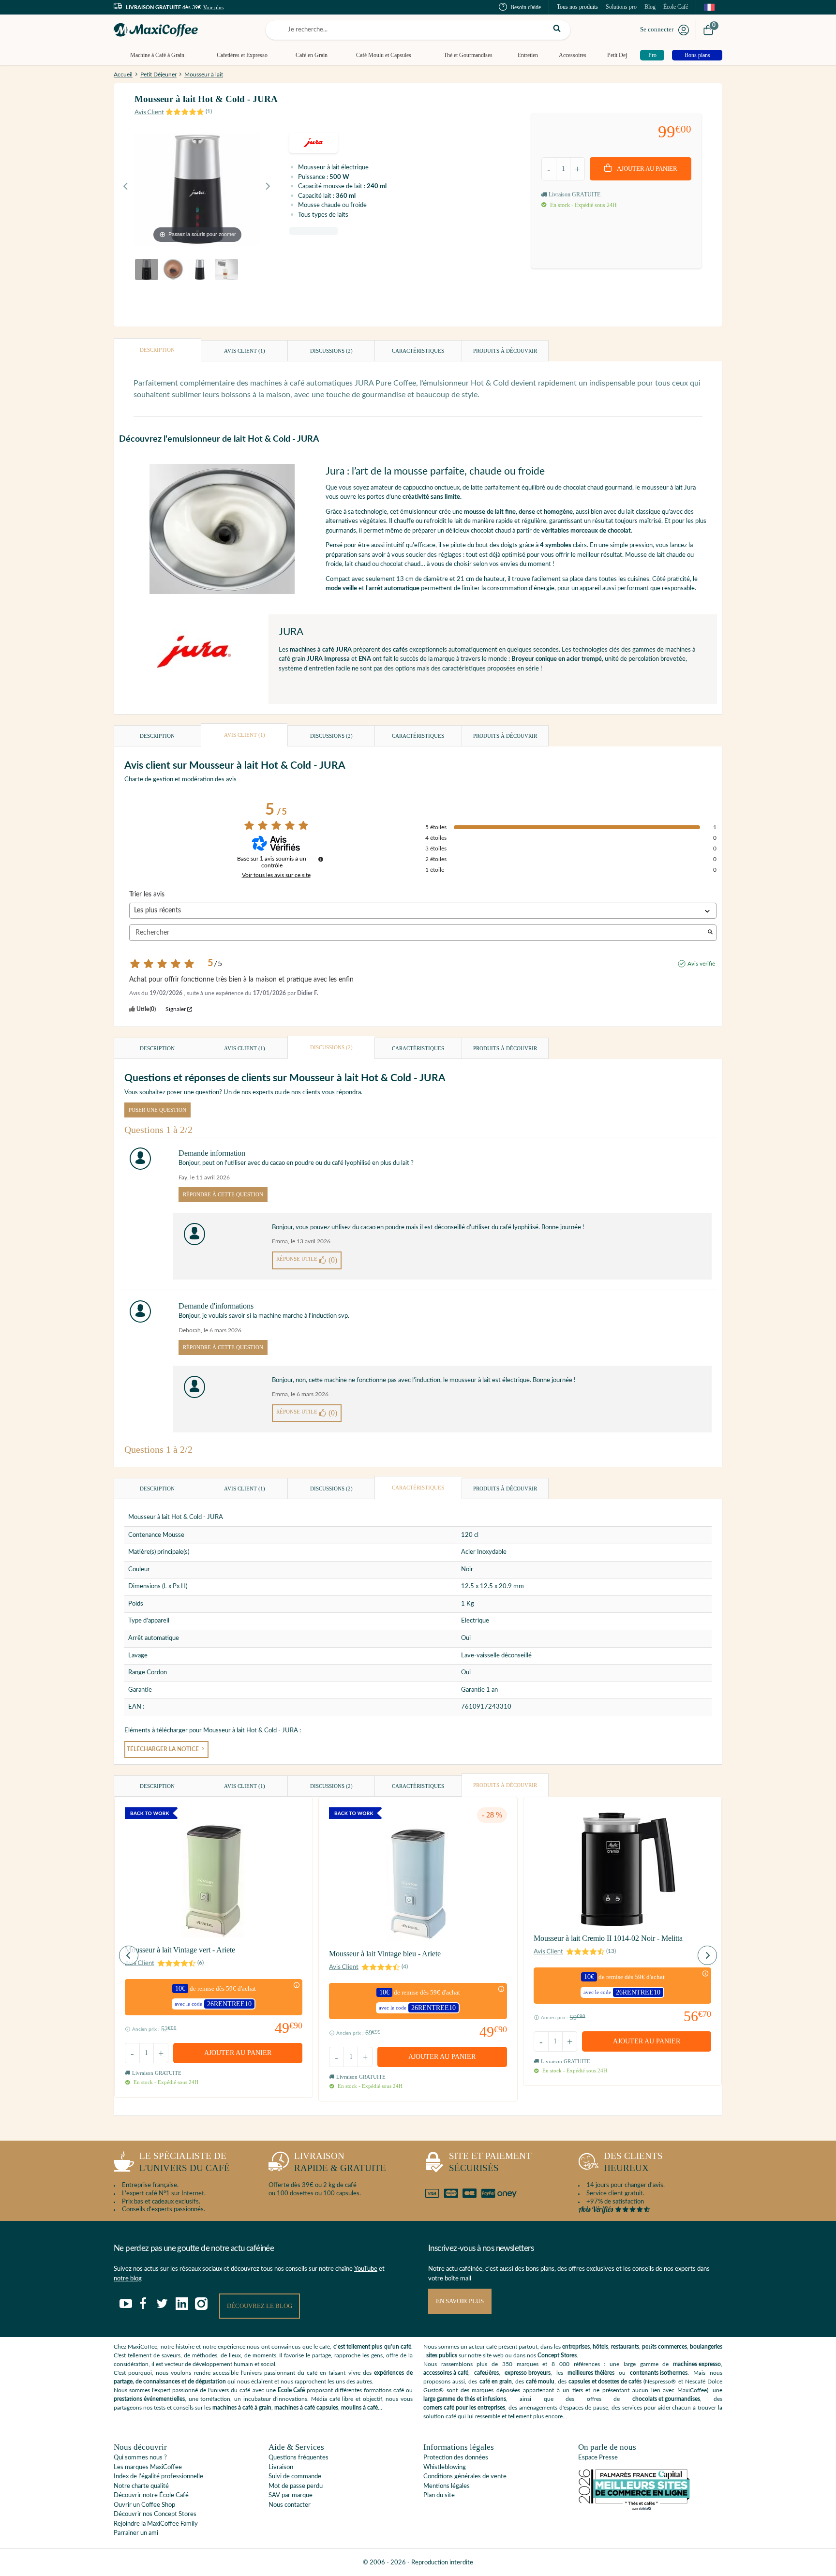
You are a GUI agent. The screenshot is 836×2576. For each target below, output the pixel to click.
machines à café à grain (242, 2408)
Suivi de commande (295, 2477)
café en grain (496, 2382)
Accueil (123, 74)
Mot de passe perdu (296, 2486)
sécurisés (490, 2162)
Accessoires (573, 55)
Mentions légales (447, 2486)
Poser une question (157, 1110)
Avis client (245, 351)
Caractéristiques (418, 351)
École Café (676, 7)
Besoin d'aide (526, 7)
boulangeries (706, 2347)
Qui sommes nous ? (140, 2458)
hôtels (600, 2347)
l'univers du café (185, 2162)
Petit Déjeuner (158, 74)
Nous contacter (290, 2505)
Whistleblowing (445, 2467)
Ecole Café (291, 2390)
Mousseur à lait (204, 74)
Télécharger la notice (164, 1750)
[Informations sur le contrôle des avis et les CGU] (321, 859)
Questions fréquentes (299, 2458)
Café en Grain (312, 55)
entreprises (576, 2347)
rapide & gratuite (340, 2162)
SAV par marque (291, 2495)
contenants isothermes (659, 2373)
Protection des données (456, 2458)
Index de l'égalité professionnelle (158, 2477)
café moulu (540, 2382)
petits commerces (664, 2347)
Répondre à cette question (223, 1194)
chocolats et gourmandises (666, 2399)
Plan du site (439, 2495)
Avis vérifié (701, 964)
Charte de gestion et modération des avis (180, 780)
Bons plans (697, 55)
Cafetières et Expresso (242, 55)
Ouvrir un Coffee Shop (144, 2505)
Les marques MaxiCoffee (148, 2467)
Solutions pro (621, 7)
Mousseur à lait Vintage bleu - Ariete (385, 1954)
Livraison (281, 2467)
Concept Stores (557, 2355)
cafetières (486, 2373)
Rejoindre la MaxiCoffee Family (156, 2524)
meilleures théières (591, 2373)
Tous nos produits (577, 7)
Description (157, 350)
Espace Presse (598, 2458)
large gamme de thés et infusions (465, 2399)
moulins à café (359, 2408)
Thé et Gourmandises (468, 55)
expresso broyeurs (528, 2373)
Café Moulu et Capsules (384, 55)
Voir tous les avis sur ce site (276, 875)
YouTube (366, 2269)
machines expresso (697, 2364)
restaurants (625, 2347)
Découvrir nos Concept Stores (155, 2514)
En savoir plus (460, 2301)
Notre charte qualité (141, 2486)
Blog (650, 7)
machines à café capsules (306, 2408)
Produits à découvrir (505, 351)
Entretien (528, 55)
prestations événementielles (149, 2399)
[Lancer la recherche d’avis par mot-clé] (710, 933)
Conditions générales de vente (465, 2477)
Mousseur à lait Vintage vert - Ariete (180, 1950)
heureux (633, 2162)
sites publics (442, 2355)
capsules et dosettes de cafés (605, 2382)
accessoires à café (446, 2373)
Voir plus (213, 7)
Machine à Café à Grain (157, 55)
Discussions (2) (331, 351)
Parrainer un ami (136, 2533)
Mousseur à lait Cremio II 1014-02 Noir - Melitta (608, 1938)
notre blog (128, 2279)
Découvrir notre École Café (151, 2495)
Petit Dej (617, 55)
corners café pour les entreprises (464, 2408)
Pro (652, 55)
